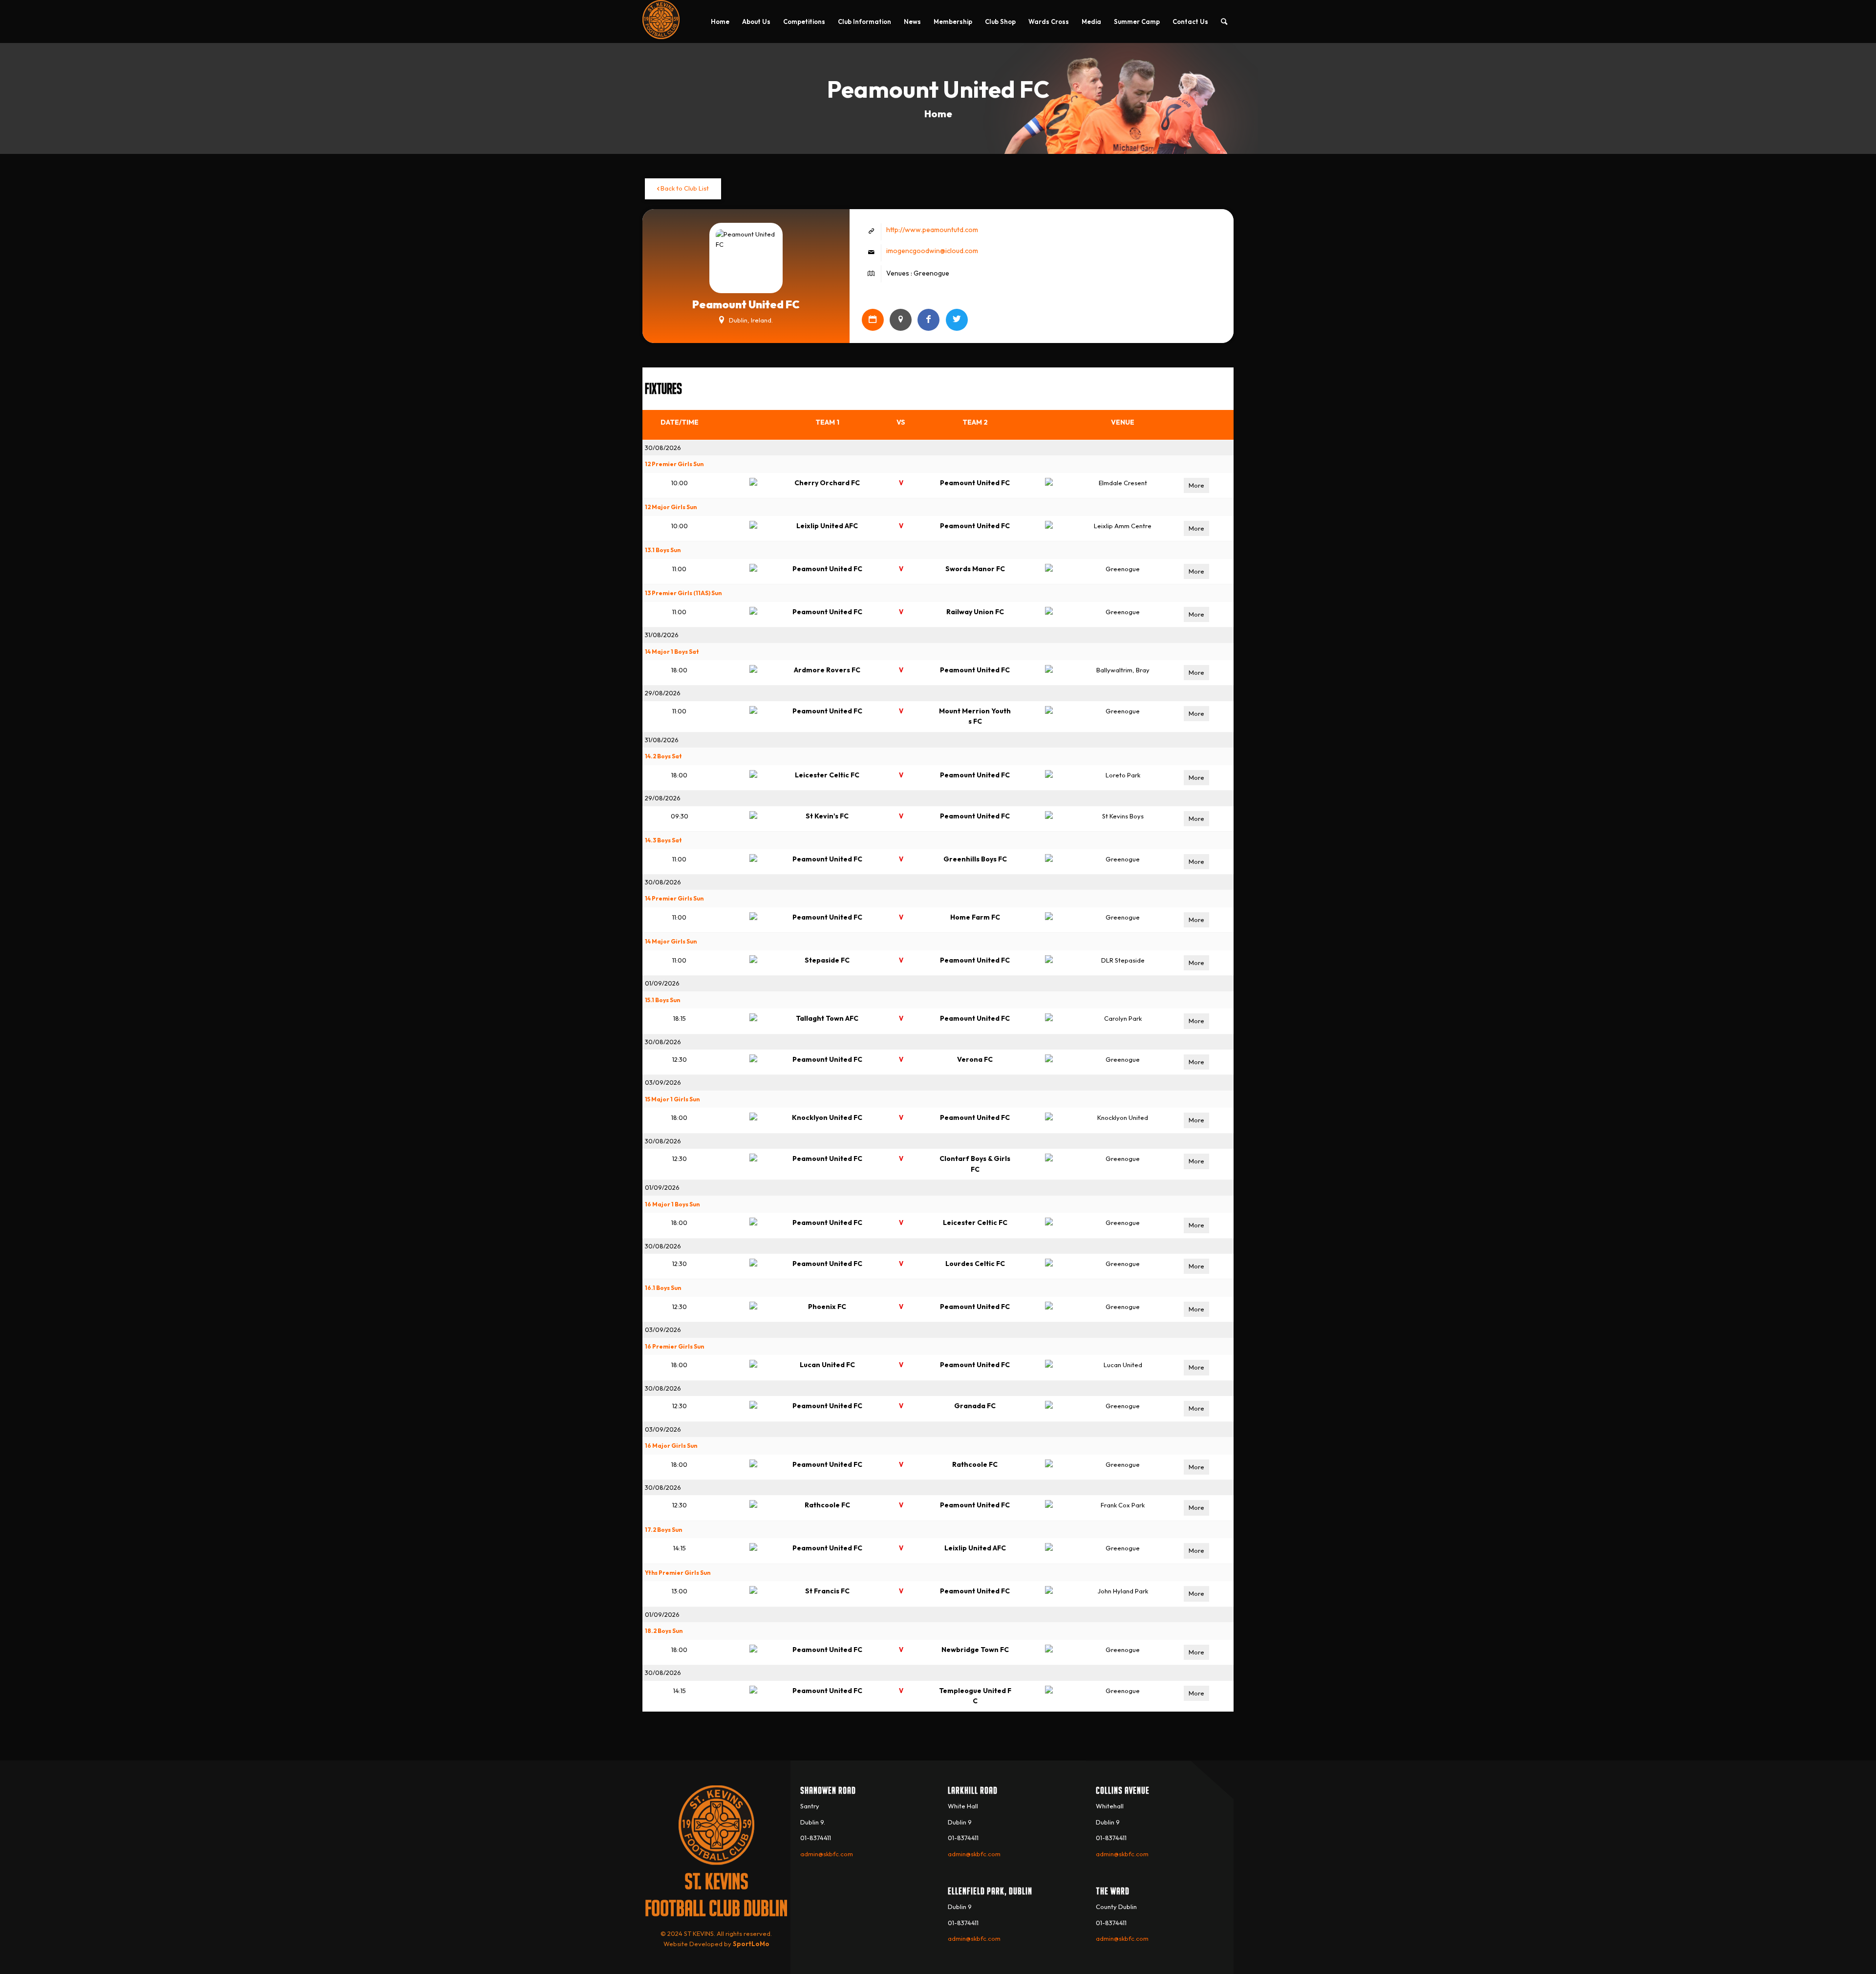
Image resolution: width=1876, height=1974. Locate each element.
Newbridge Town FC (975, 1650)
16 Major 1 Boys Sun (672, 1204)
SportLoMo (751, 1944)
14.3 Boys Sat (663, 840)
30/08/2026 (663, 448)
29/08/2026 (663, 693)
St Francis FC (827, 1591)
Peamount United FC (975, 483)
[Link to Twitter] (957, 320)
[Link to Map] (901, 320)
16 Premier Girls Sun (674, 1346)
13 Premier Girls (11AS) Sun (683, 593)
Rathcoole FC (975, 1464)
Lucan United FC (827, 1365)
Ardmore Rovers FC (827, 670)
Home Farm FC (975, 917)
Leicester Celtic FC (827, 775)
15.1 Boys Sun (662, 1000)
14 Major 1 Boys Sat (672, 652)
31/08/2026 (662, 635)
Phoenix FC (827, 1307)
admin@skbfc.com (827, 1854)
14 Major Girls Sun (671, 941)
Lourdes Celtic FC (975, 1264)
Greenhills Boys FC (975, 859)
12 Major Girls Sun (671, 507)
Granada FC (975, 1406)
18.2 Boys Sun (664, 1631)
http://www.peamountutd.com (932, 230)
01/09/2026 (662, 983)
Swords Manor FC (975, 569)
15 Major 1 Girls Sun (672, 1099)
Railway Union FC (975, 612)
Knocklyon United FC (827, 1117)
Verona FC (975, 1059)
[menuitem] (720, 21)
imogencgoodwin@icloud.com (932, 251)
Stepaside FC (827, 960)
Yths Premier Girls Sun (678, 1573)
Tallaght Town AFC (827, 1018)
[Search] (1224, 21)
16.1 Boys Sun (663, 1288)
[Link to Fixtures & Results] (873, 320)
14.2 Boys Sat (663, 756)
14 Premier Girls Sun (674, 898)
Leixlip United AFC (827, 526)
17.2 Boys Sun (663, 1530)
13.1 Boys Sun (663, 550)
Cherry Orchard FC (827, 483)
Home (938, 114)
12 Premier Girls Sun (674, 464)
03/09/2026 (663, 1082)
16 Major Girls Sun (671, 1446)
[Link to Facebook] (928, 320)
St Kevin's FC (827, 816)
